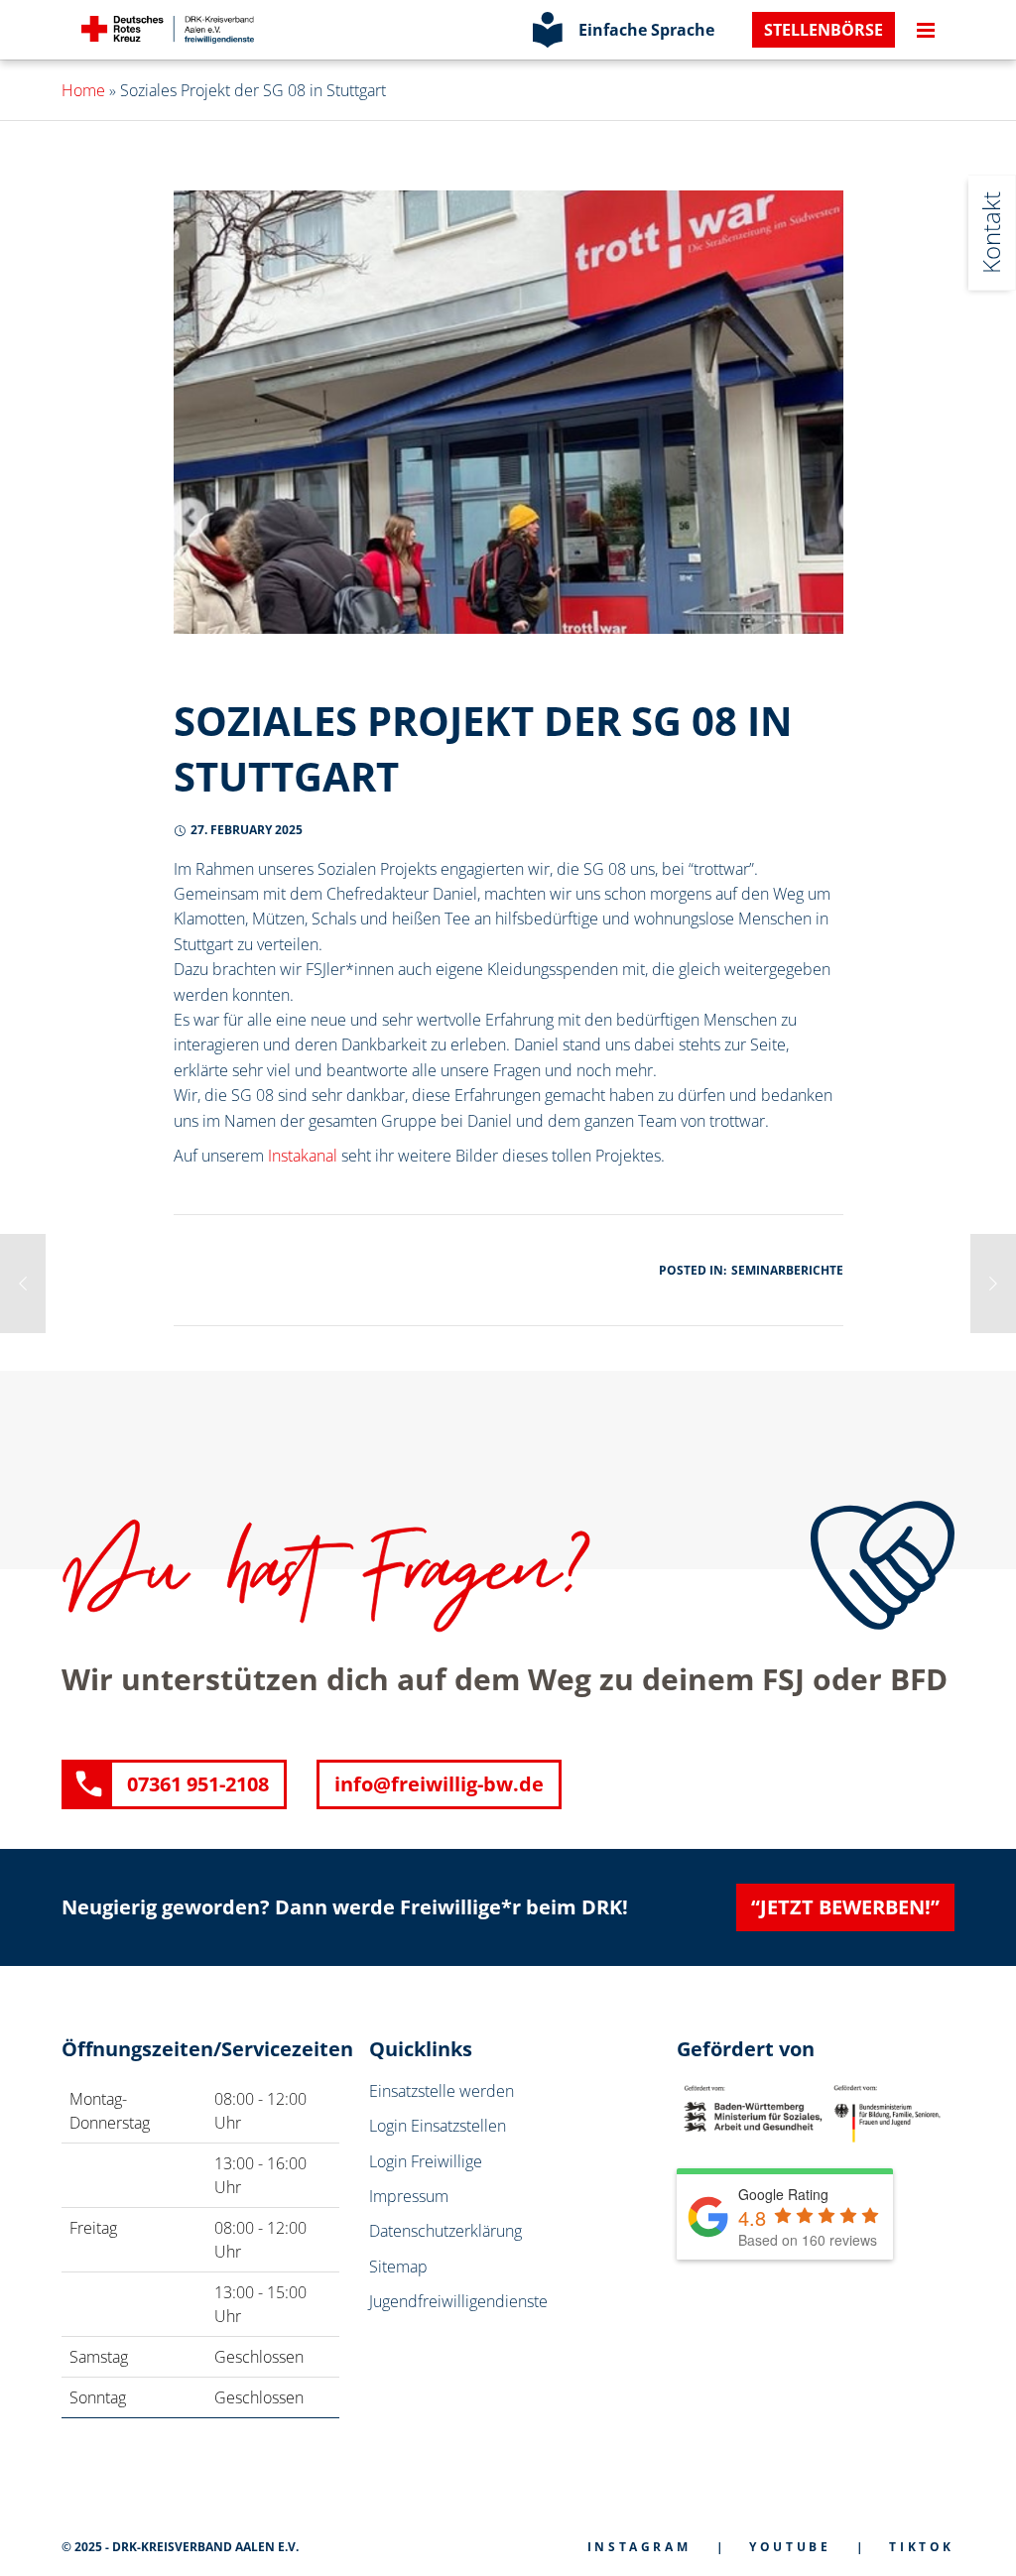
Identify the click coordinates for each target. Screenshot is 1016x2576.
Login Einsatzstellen (438, 2126)
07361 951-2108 (198, 1784)
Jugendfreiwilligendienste (458, 2301)
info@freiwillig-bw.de (439, 1784)
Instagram (639, 2547)
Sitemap (398, 2267)
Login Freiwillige (426, 2161)
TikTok (922, 2547)
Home (83, 90)
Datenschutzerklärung (445, 2231)
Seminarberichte (787, 1270)
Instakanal (303, 1156)
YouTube (790, 2547)
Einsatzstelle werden (442, 2091)
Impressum (409, 2196)
